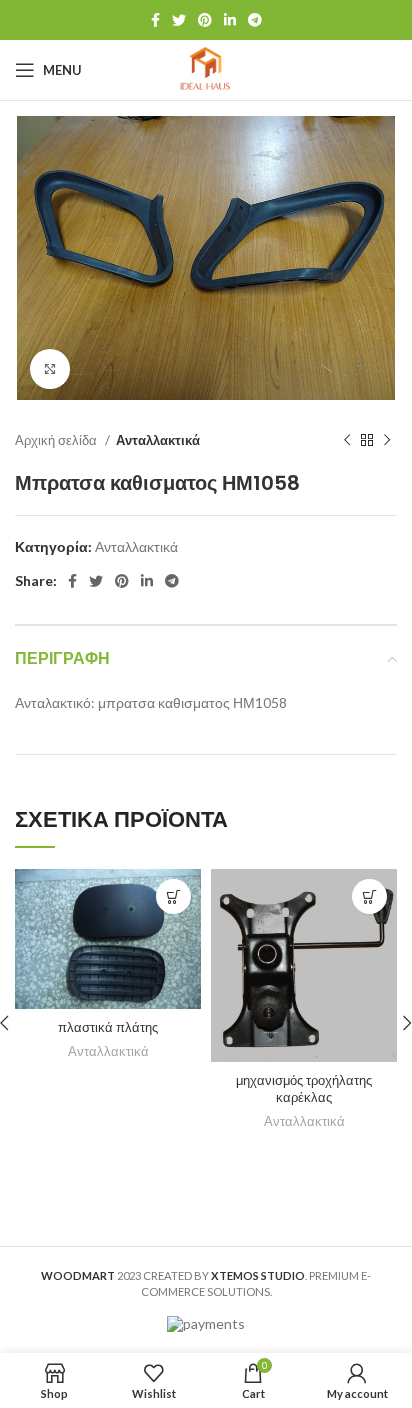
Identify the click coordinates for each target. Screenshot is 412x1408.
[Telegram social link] (255, 20)
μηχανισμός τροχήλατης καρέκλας (304, 1089)
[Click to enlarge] (50, 369)
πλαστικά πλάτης (108, 1027)
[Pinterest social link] (205, 20)
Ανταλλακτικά (158, 440)
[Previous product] (347, 440)
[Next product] (387, 440)
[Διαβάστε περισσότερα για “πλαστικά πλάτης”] (173, 896)
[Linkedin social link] (230, 20)
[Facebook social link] (155, 20)
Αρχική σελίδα (57, 440)
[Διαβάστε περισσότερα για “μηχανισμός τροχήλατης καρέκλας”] (369, 896)
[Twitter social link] (179, 20)
